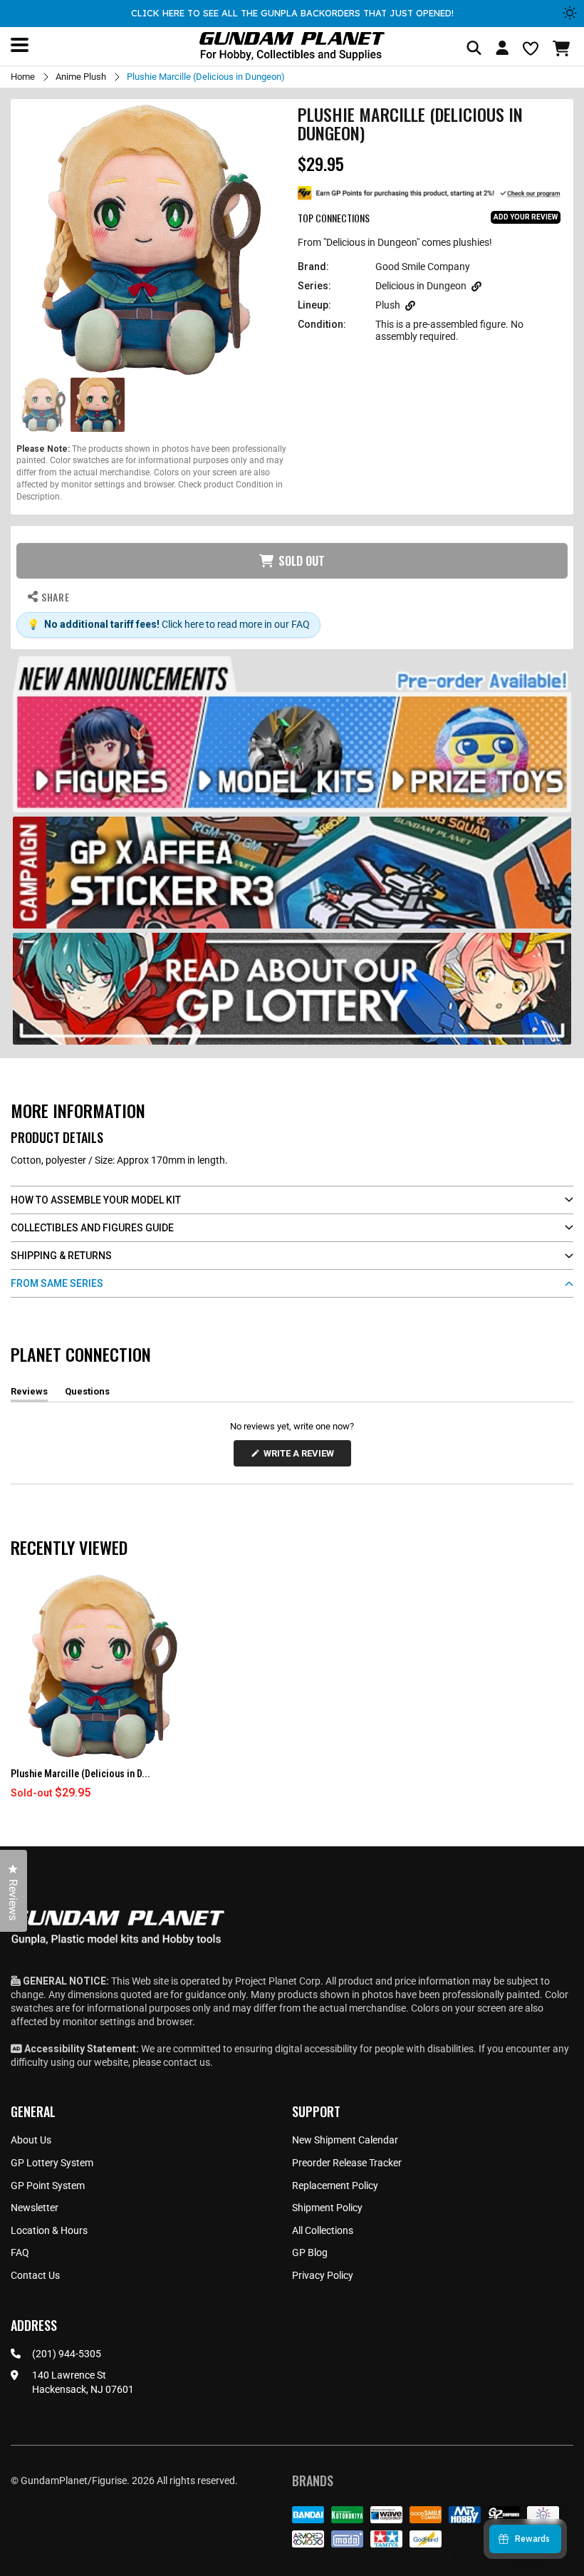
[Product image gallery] (151, 240)
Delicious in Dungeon (421, 286)
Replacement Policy (335, 2186)
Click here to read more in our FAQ (236, 624)
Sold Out (302, 561)
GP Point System (48, 2186)
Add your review (526, 217)
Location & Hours (49, 2230)
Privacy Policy (323, 2275)
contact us (187, 2062)
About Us (31, 2140)
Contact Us (35, 2275)
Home (23, 77)
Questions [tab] (87, 1394)
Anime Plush (81, 77)
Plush (388, 305)
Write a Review (301, 1457)
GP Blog (310, 2252)
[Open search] (474, 49)
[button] (563, 48)
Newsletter (35, 2208)
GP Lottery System (52, 2163)
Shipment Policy (327, 2208)
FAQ (20, 2252)
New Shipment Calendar (345, 2140)
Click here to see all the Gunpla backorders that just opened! (292, 13)
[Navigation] (20, 45)
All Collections (323, 2230)
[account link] (502, 50)
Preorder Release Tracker (347, 2163)
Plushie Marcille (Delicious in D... (80, 1774)
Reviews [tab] (29, 1394)
